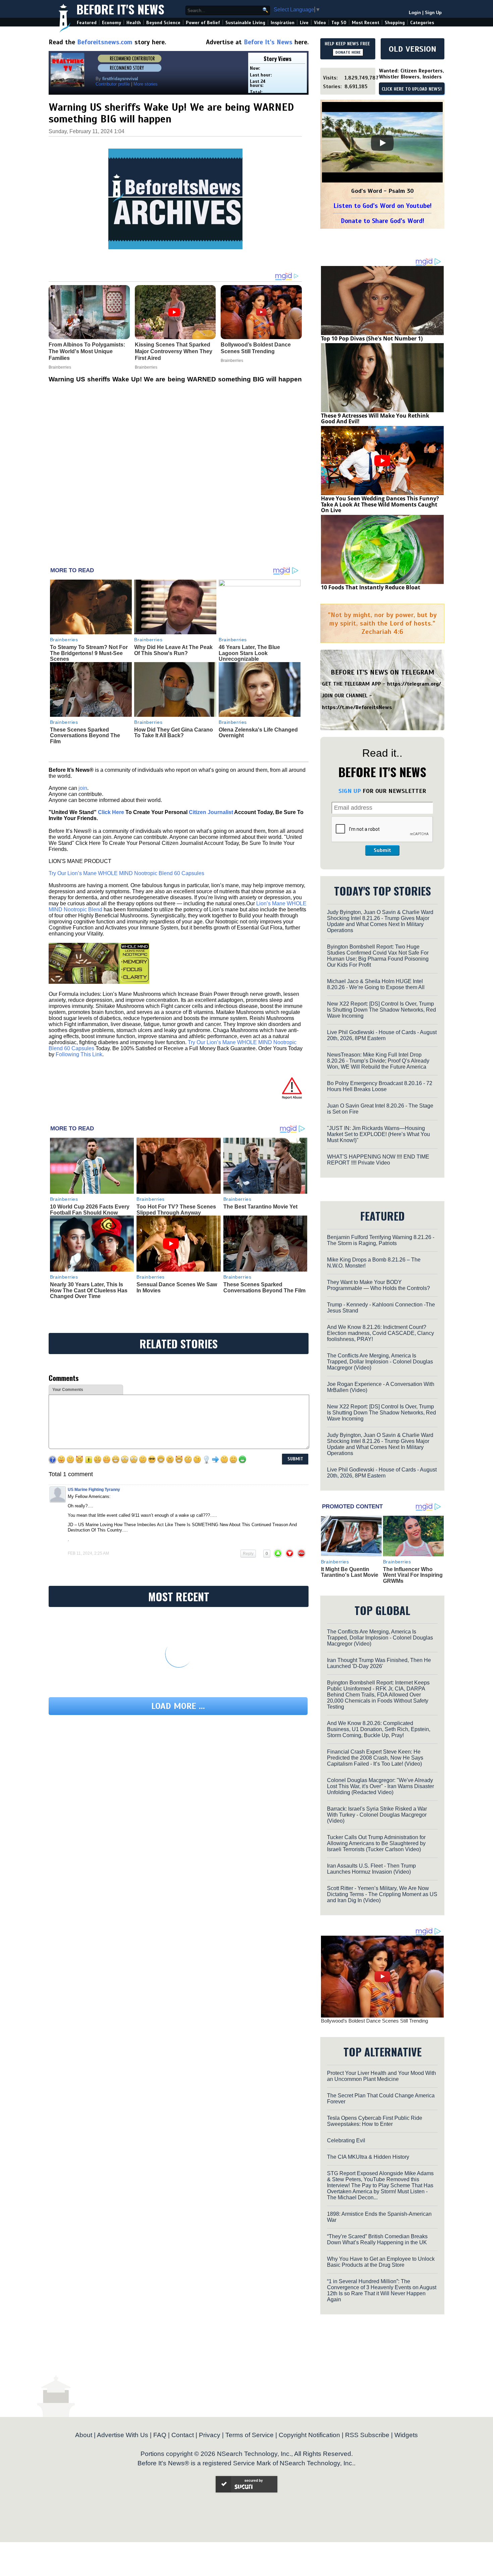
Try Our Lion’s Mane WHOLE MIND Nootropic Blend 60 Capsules (126, 873)
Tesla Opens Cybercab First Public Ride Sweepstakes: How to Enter (375, 2121)
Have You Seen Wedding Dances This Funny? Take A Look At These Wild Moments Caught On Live (380, 504)
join (83, 788)
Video (320, 23)
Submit (382, 850)
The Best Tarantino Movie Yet (260, 1207)
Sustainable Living (245, 23)
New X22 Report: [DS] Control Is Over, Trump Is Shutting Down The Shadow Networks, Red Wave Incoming (381, 1010)
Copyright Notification (309, 2435)
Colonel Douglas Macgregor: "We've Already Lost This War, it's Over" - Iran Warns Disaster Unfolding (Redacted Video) (380, 1786)
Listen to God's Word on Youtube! (382, 206)
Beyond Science (163, 23)
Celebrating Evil (346, 2140)
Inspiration (283, 23)
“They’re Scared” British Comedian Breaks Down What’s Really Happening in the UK (377, 2239)
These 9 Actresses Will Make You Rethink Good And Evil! (375, 419)
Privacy (210, 2435)
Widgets (406, 2435)
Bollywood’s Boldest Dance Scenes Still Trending (374, 2021)
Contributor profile (113, 84)
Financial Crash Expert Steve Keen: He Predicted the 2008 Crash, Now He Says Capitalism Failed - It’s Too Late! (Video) (375, 1758)
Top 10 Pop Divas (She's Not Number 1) (372, 338)
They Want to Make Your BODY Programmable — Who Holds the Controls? (378, 1285)
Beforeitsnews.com (105, 42)
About (84, 2435)
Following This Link (79, 1054)
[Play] (382, 143)
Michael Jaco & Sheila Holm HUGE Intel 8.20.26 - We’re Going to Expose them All (376, 984)
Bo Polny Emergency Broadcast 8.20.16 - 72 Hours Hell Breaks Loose (380, 1086)
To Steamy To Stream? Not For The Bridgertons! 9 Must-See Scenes (89, 653)
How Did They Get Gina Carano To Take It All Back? (174, 733)
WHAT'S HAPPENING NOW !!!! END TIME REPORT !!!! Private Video (378, 1160)
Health (134, 23)
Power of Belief (203, 23)
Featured (87, 23)
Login (415, 13)
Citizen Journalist (211, 812)
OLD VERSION (413, 49)
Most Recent (366, 23)
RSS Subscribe (367, 2435)
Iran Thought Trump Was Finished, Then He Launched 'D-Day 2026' (379, 1663)
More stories (146, 84)
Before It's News (120, 9)
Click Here (111, 812)
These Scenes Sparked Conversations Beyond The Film (85, 736)
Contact (183, 2435)
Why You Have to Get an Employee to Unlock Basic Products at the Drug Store (381, 2262)
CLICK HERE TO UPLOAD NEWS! (412, 89)
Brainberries (64, 640)
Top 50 (339, 23)
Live (304, 23)
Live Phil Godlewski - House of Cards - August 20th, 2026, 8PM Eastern (382, 1035)
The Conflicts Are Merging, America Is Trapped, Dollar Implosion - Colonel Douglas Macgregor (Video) (380, 1362)
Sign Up (433, 13)
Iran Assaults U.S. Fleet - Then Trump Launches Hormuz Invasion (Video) (371, 1869)
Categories (422, 23)
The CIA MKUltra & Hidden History (368, 2157)
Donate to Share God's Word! (382, 221)
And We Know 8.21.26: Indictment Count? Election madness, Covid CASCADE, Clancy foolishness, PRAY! (380, 1333)
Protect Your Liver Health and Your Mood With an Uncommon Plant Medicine (381, 2076)
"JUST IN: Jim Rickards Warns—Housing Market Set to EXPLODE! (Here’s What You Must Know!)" (378, 1134)
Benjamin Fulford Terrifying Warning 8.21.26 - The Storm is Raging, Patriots (381, 1240)
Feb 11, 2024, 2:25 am (88, 1553)
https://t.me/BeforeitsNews (357, 707)
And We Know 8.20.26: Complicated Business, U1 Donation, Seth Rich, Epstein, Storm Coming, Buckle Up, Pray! (379, 1729)
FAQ (160, 2435)
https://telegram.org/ (414, 684)
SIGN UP (350, 791)
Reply (248, 1554)
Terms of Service (250, 2435)
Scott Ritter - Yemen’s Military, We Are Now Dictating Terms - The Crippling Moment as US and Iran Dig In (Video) (382, 1894)
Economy (112, 23)
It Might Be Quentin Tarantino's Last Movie (350, 1572)
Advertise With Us (123, 2435)
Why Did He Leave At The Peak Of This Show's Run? (173, 650)
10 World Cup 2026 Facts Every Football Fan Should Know (90, 1210)
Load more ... (178, 1706)
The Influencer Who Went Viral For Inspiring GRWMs (413, 1575)
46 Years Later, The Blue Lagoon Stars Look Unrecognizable (249, 653)
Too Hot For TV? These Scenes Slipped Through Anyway (176, 1210)
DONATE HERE (348, 52)
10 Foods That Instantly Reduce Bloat (371, 587)
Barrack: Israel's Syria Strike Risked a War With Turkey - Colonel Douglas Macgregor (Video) (377, 1815)
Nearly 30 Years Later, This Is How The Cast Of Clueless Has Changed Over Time (89, 1290)
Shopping (395, 23)
